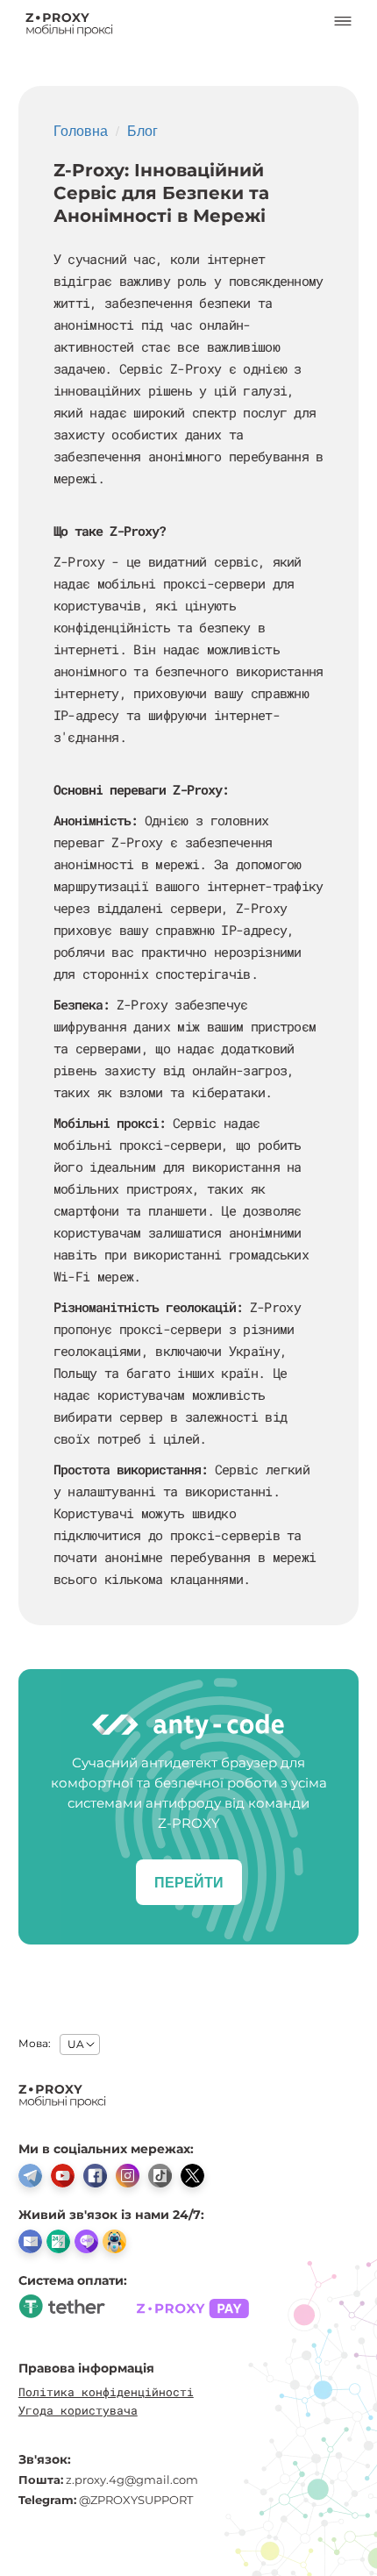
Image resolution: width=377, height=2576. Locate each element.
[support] (58, 2241)
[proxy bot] (114, 2241)
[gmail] (30, 2241)
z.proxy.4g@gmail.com (132, 2480)
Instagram (128, 2176)
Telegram (30, 2176)
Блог (142, 130)
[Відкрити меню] (343, 25)
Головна (81, 130)
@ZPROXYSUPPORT (136, 2500)
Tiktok (160, 2176)
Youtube (63, 2176)
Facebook (95, 2176)
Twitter (192, 2176)
